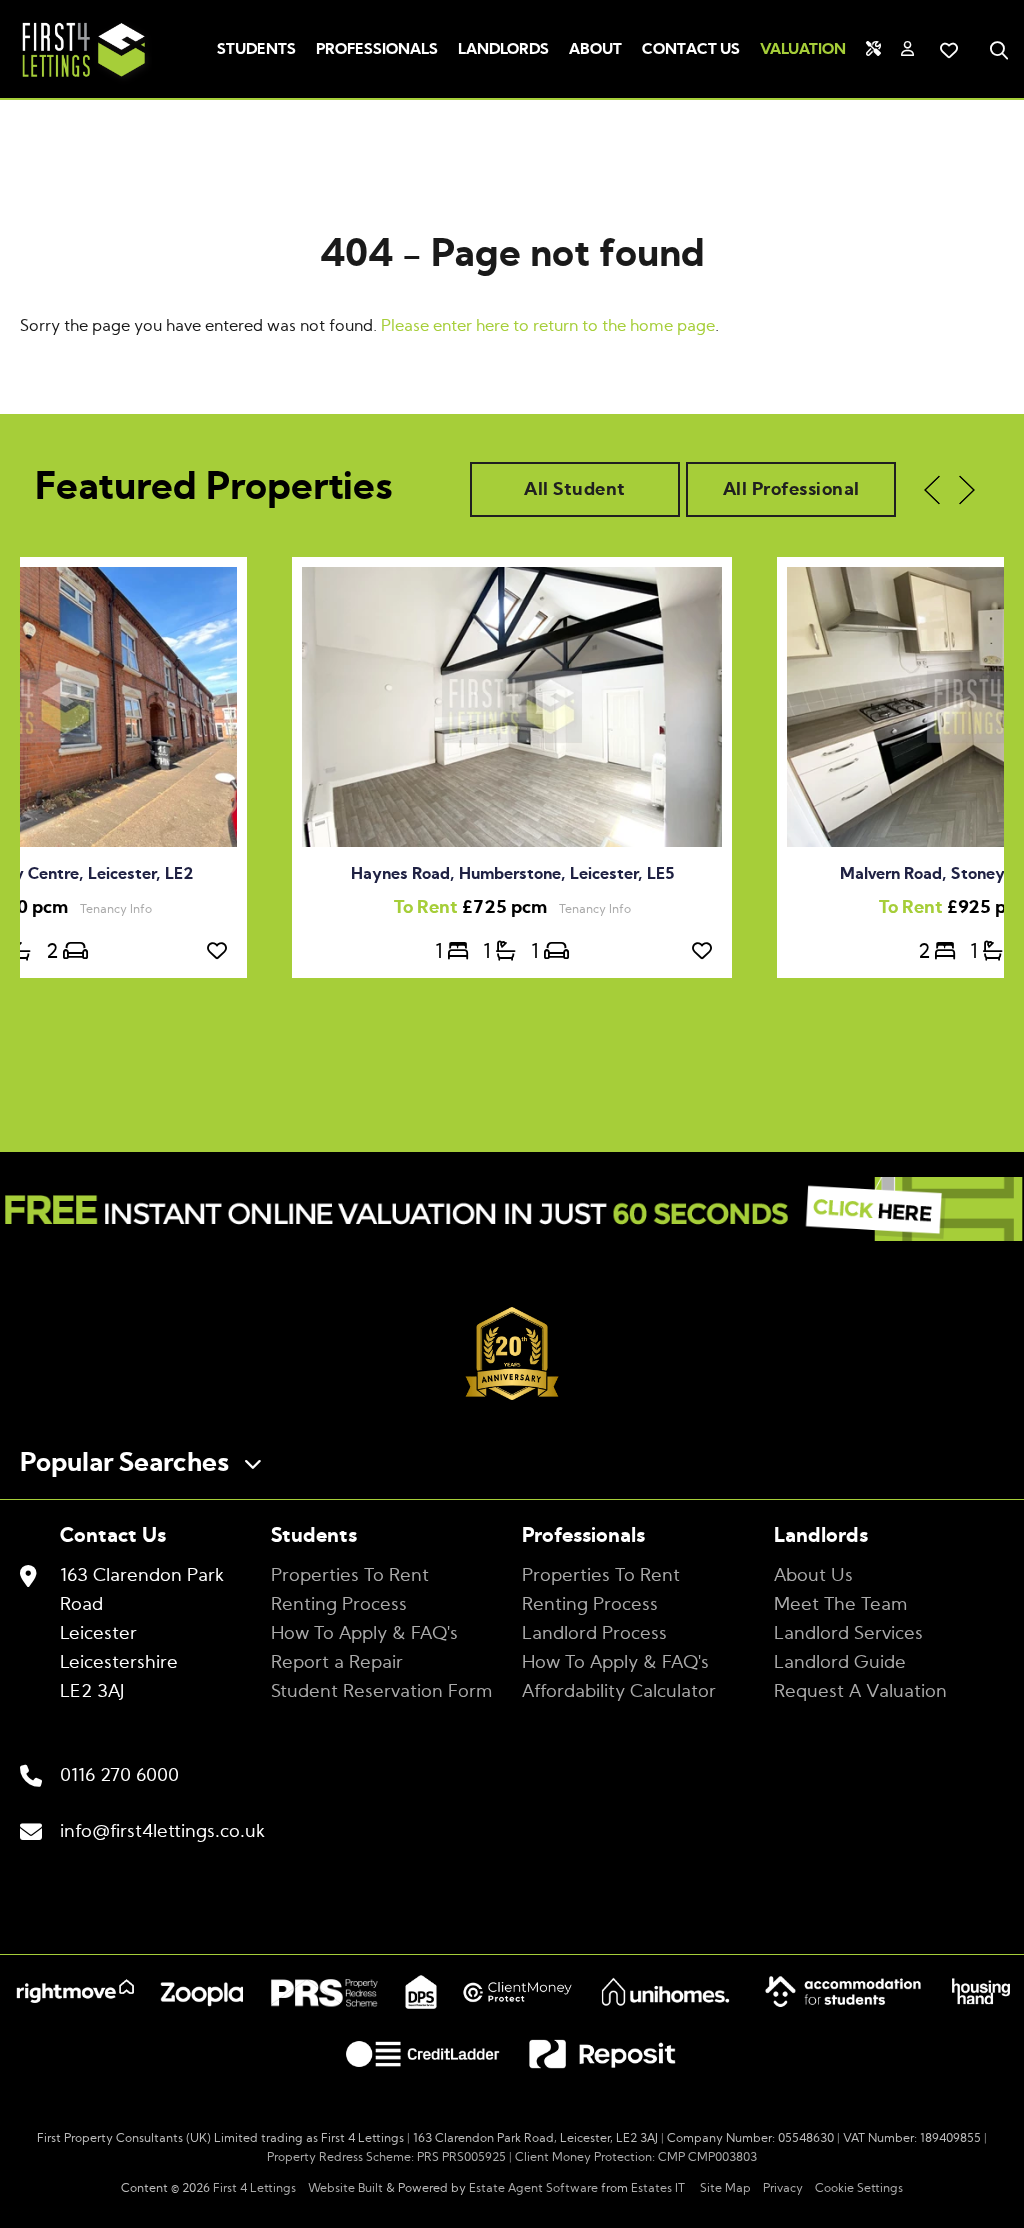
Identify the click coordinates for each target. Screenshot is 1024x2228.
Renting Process (339, 1605)
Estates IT (658, 2188)
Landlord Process (594, 1634)
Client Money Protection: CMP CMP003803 (636, 2157)
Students (256, 49)
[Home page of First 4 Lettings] (76, 80)
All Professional (791, 490)
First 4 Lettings (254, 2188)
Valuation (803, 49)
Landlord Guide (840, 1663)
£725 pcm (476, 908)
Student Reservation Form (381, 1692)
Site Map (725, 2188)
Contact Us (691, 49)
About (595, 49)
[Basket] (949, 50)
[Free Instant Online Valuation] (512, 1214)
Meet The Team (840, 1605)
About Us (813, 1576)
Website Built (345, 2188)
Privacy (783, 2188)
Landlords (503, 49)
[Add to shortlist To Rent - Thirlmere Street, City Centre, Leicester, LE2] (222, 952)
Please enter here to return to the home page (548, 326)
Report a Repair (337, 1663)
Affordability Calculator (619, 1692)
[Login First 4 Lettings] (907, 50)
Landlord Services (848, 1634)
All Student (575, 490)
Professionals (377, 49)
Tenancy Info (595, 909)
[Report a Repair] (873, 50)
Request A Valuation (860, 1692)
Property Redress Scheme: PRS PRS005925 (386, 2157)
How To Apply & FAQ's (364, 1634)
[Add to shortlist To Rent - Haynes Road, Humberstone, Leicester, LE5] (707, 952)
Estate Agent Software (533, 2188)
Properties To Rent (350, 1576)
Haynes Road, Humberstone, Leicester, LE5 (512, 874)
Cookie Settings (859, 2188)
